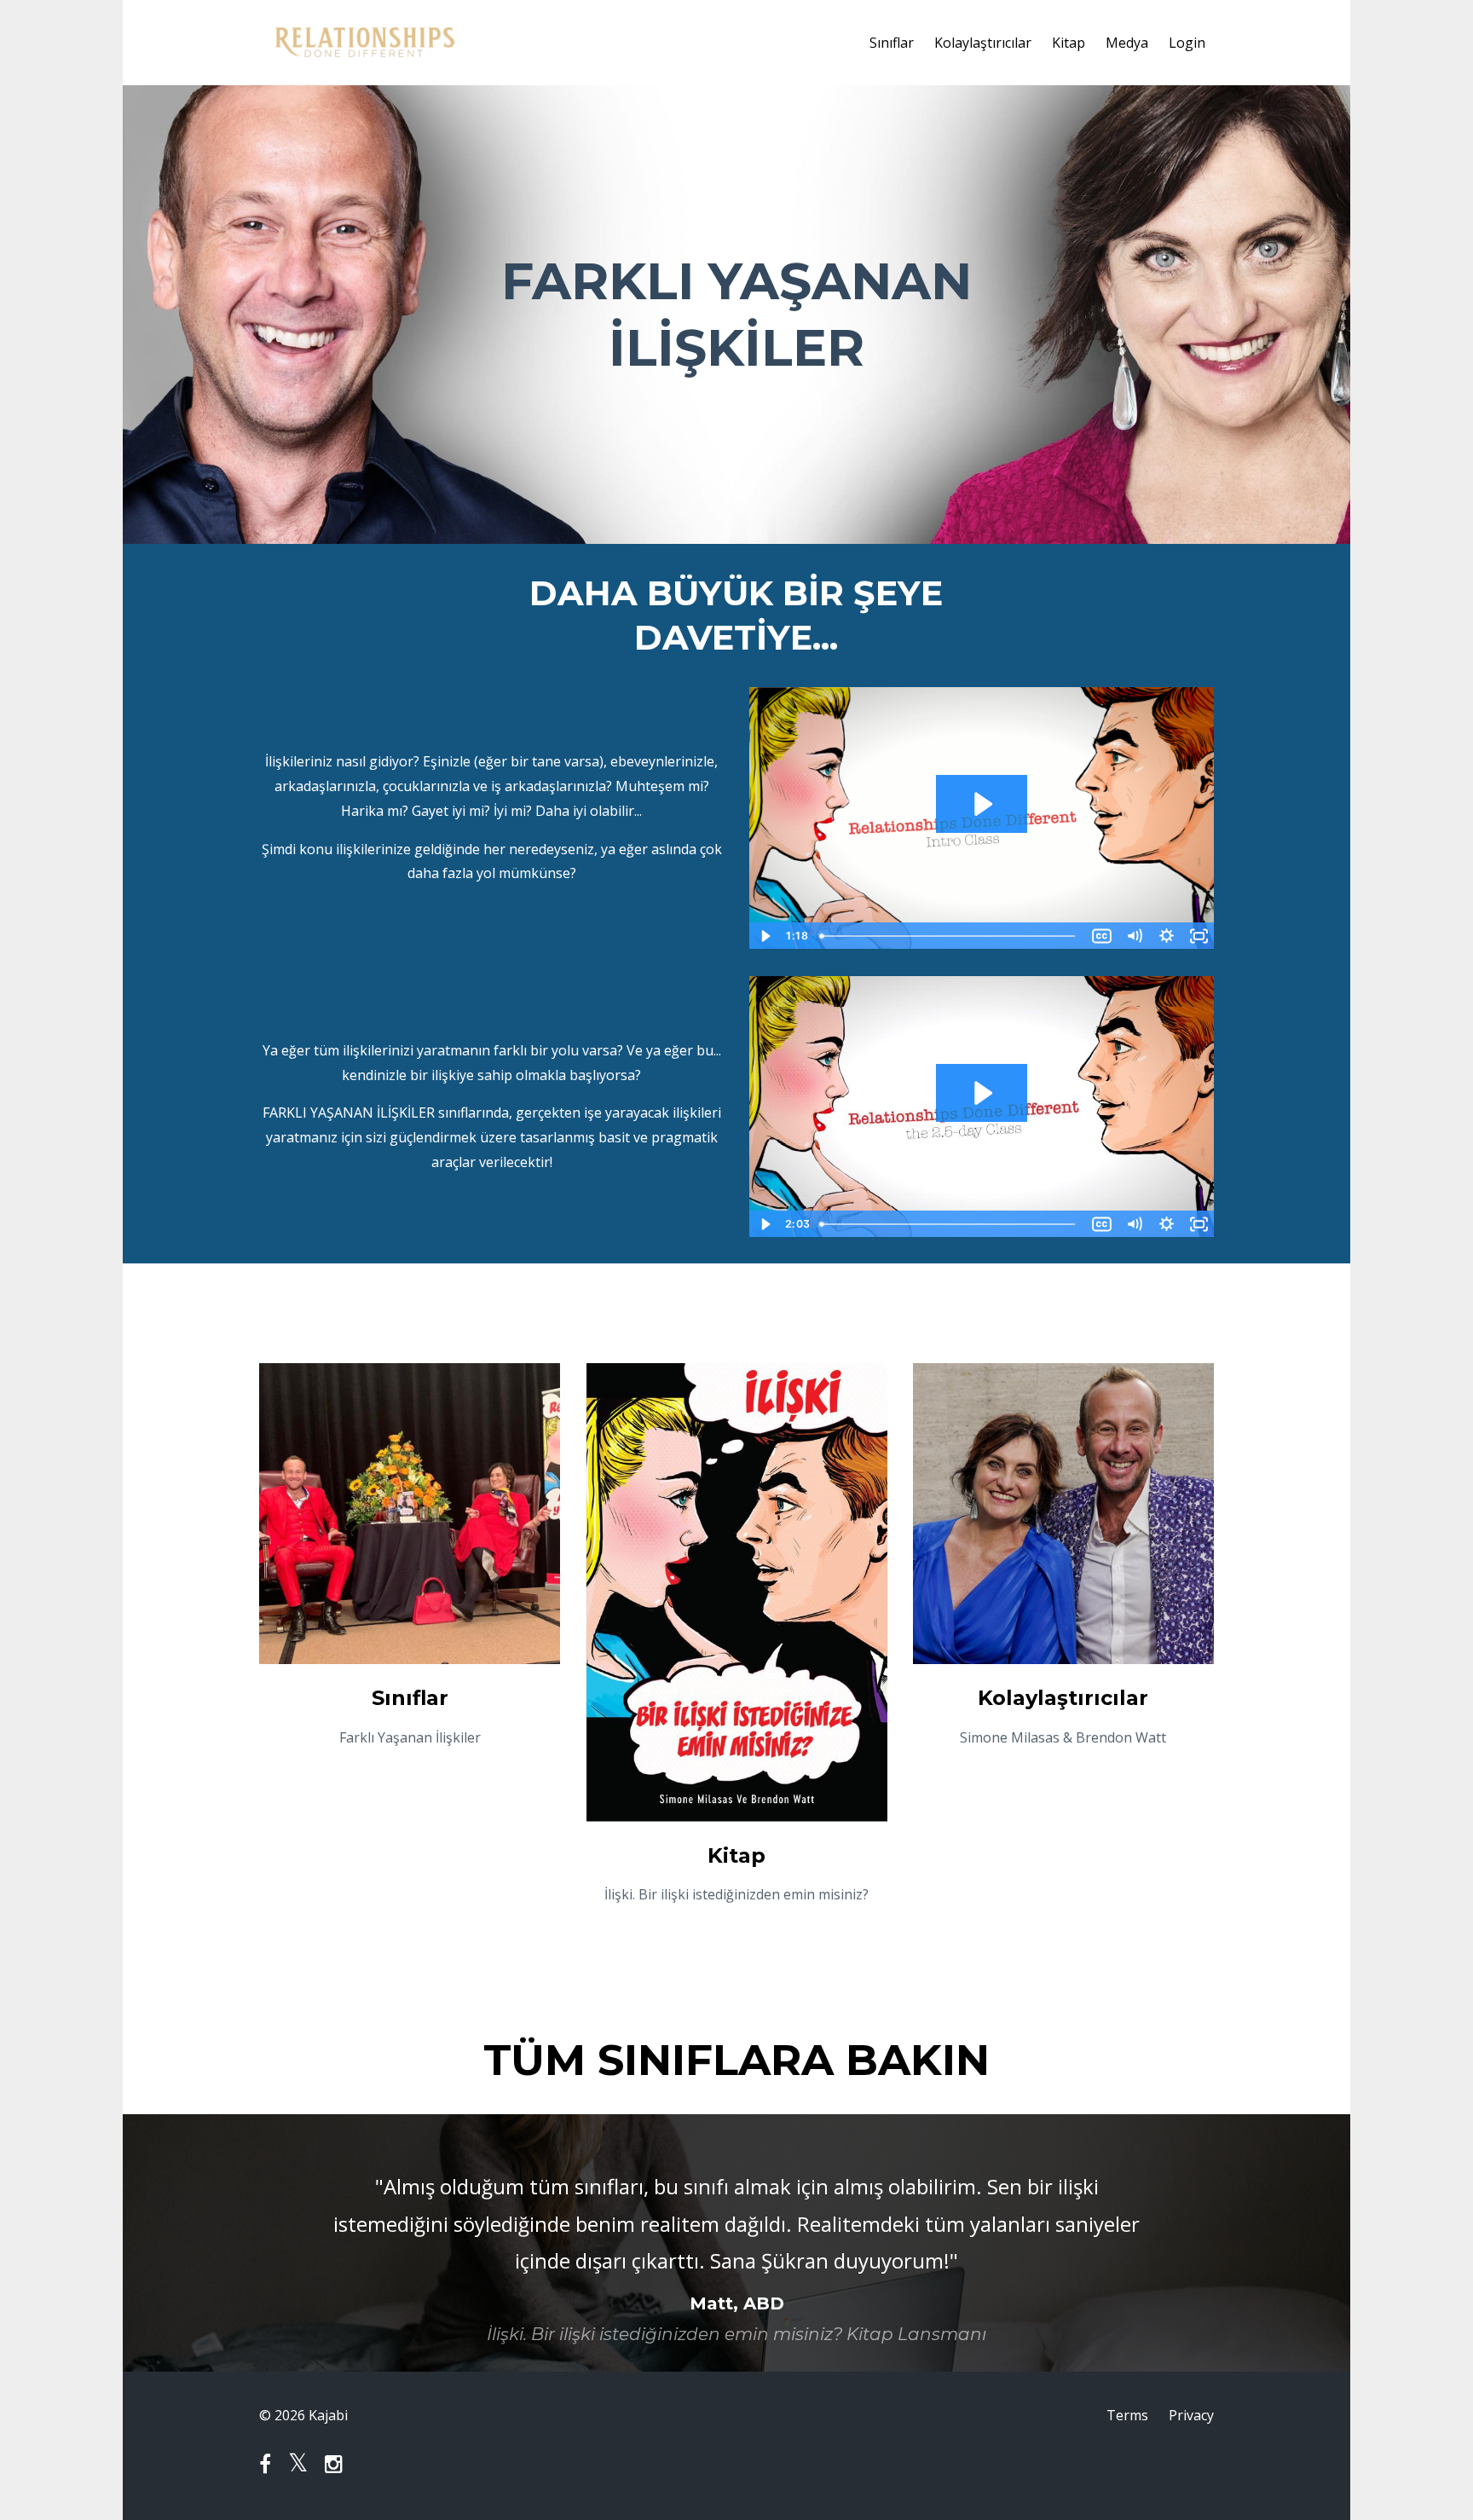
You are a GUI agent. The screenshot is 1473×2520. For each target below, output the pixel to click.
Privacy (1191, 2415)
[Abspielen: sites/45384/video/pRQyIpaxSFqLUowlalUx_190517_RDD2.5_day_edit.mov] (982, 1093)
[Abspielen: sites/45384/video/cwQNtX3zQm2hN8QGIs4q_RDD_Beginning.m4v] (982, 804)
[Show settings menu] (1166, 936)
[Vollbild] (1199, 936)
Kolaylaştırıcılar (983, 43)
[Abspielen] (765, 936)
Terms (1127, 2415)
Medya (1127, 43)
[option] (736, 2243)
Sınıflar (892, 43)
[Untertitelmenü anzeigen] (1101, 936)
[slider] (949, 936)
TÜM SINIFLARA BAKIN (736, 2060)
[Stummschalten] (1134, 936)
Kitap (1069, 43)
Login (1187, 43)
